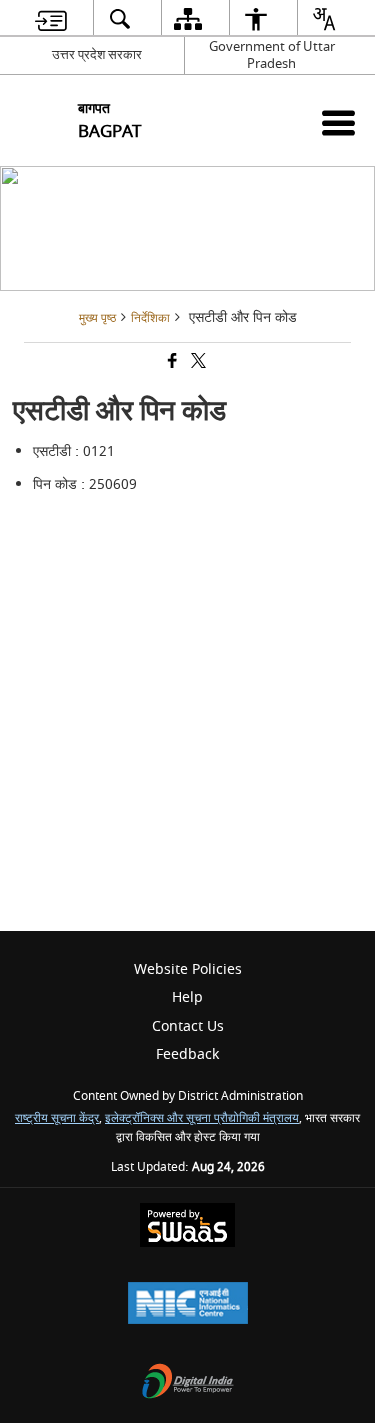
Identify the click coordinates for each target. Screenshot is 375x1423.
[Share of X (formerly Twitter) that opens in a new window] (197, 363)
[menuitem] (50, 18)
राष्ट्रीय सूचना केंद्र (57, 1118)
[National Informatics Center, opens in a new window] (188, 1305)
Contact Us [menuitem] (188, 1026)
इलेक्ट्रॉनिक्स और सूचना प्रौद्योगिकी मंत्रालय (202, 1118)
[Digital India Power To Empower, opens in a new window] (188, 1383)
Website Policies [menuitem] (188, 969)
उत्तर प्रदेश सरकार (97, 54)
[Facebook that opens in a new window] (171, 363)
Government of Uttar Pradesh (272, 55)
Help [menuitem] (187, 997)
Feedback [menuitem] (187, 1054)
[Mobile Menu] (338, 122)
